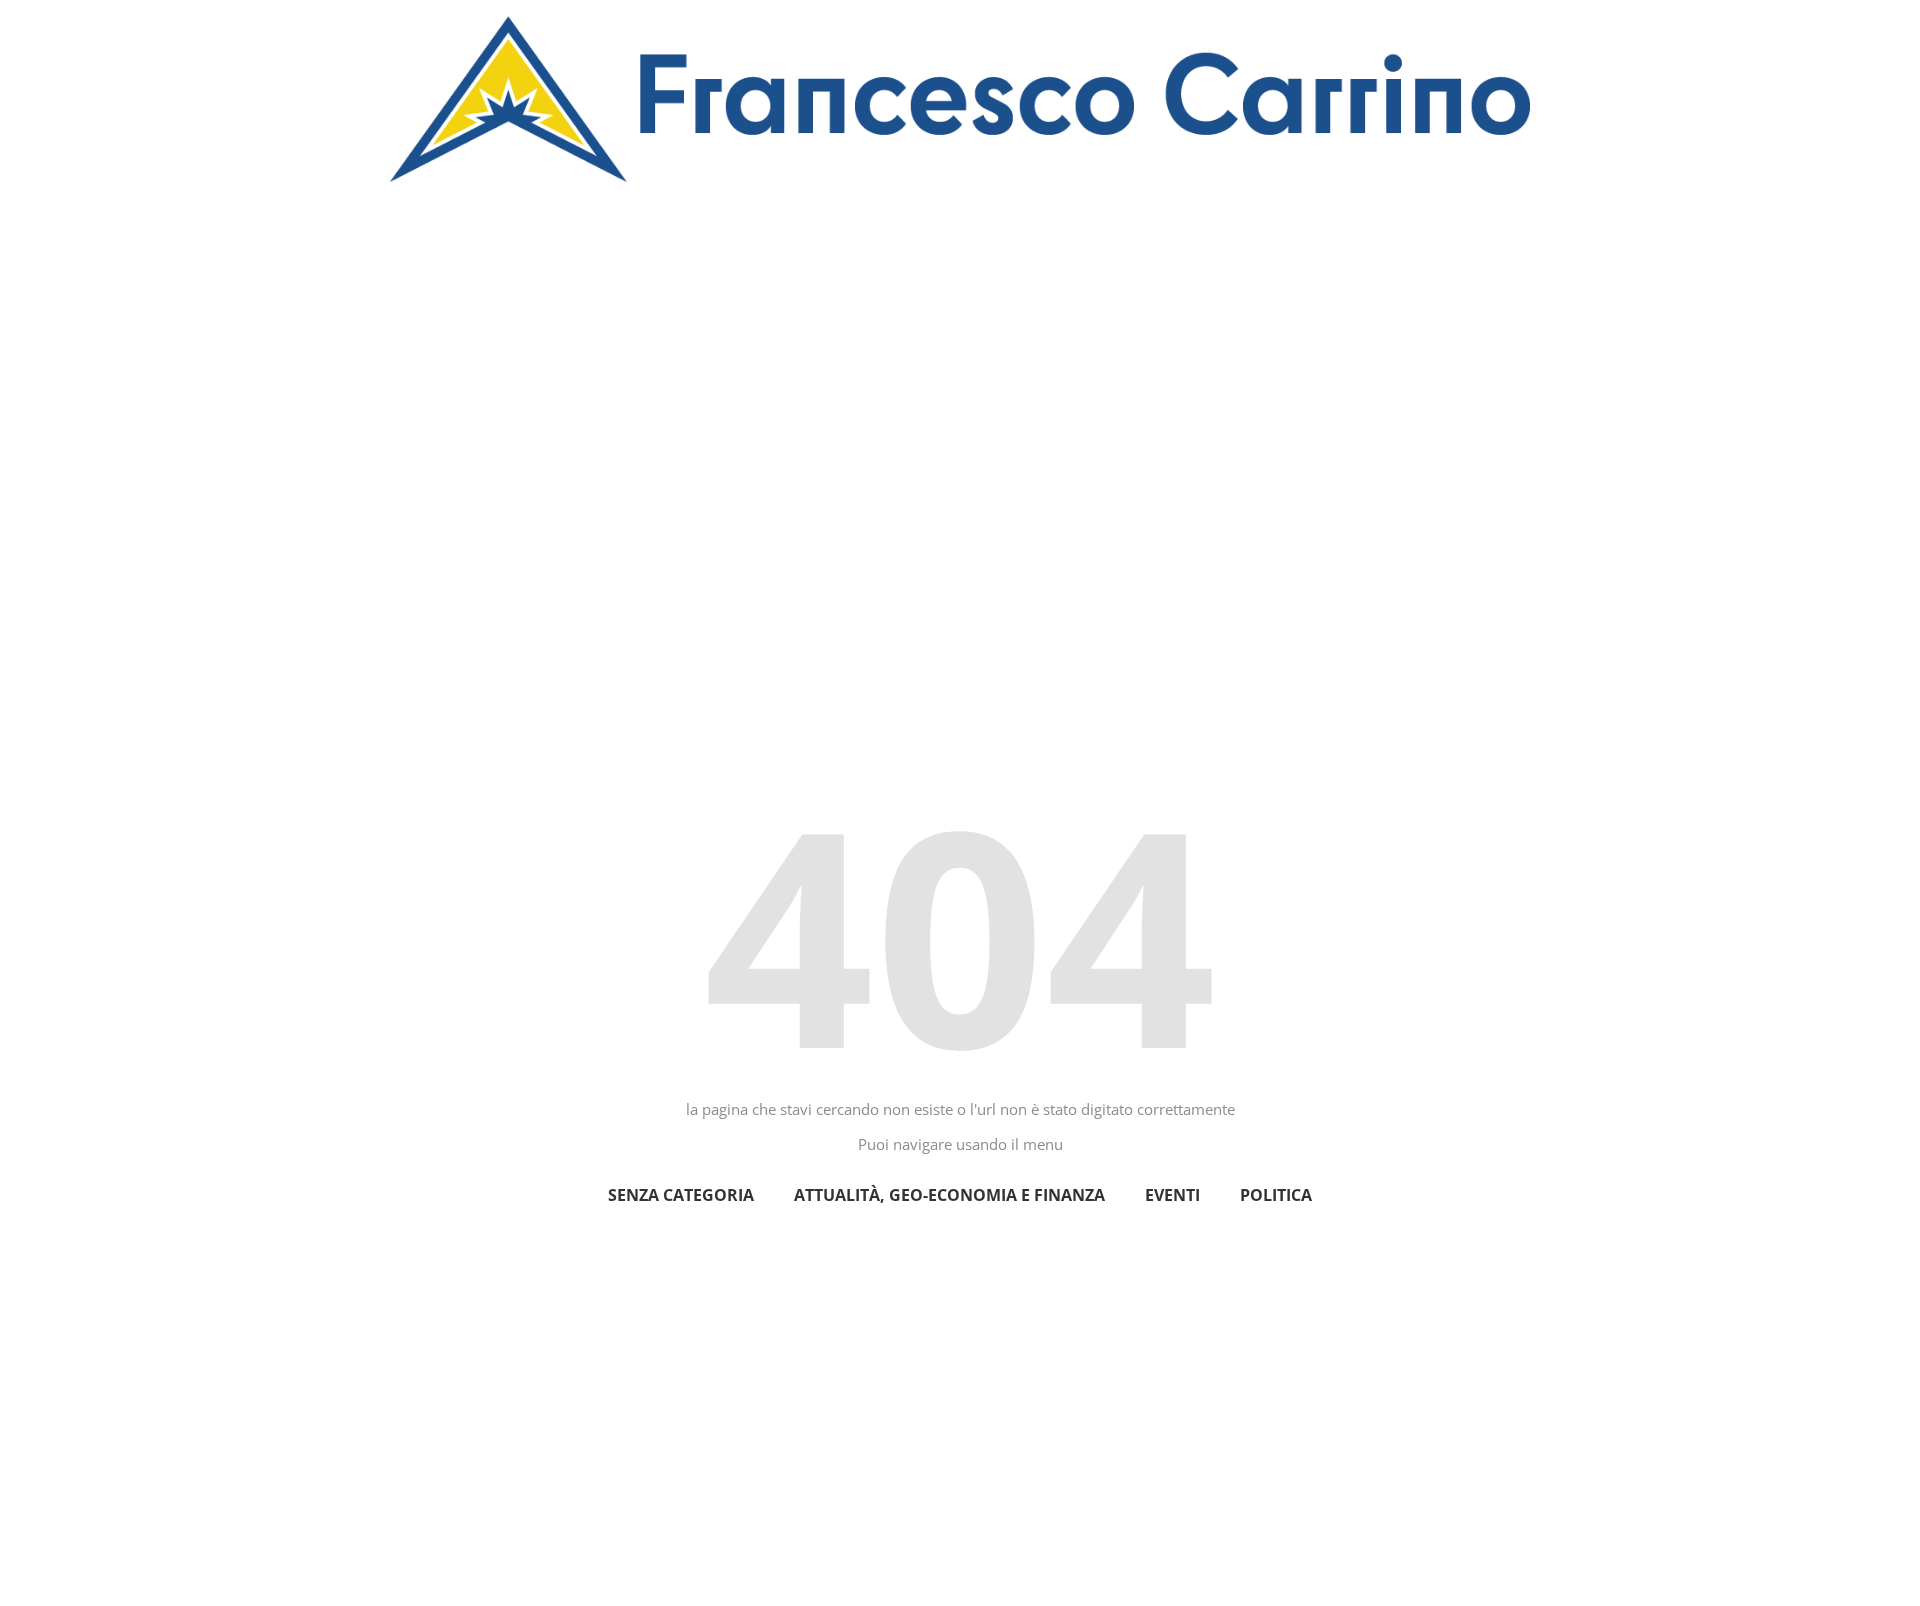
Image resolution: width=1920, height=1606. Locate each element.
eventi (1172, 1195)
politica (1276, 1195)
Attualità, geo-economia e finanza (949, 1195)
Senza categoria (681, 1195)
